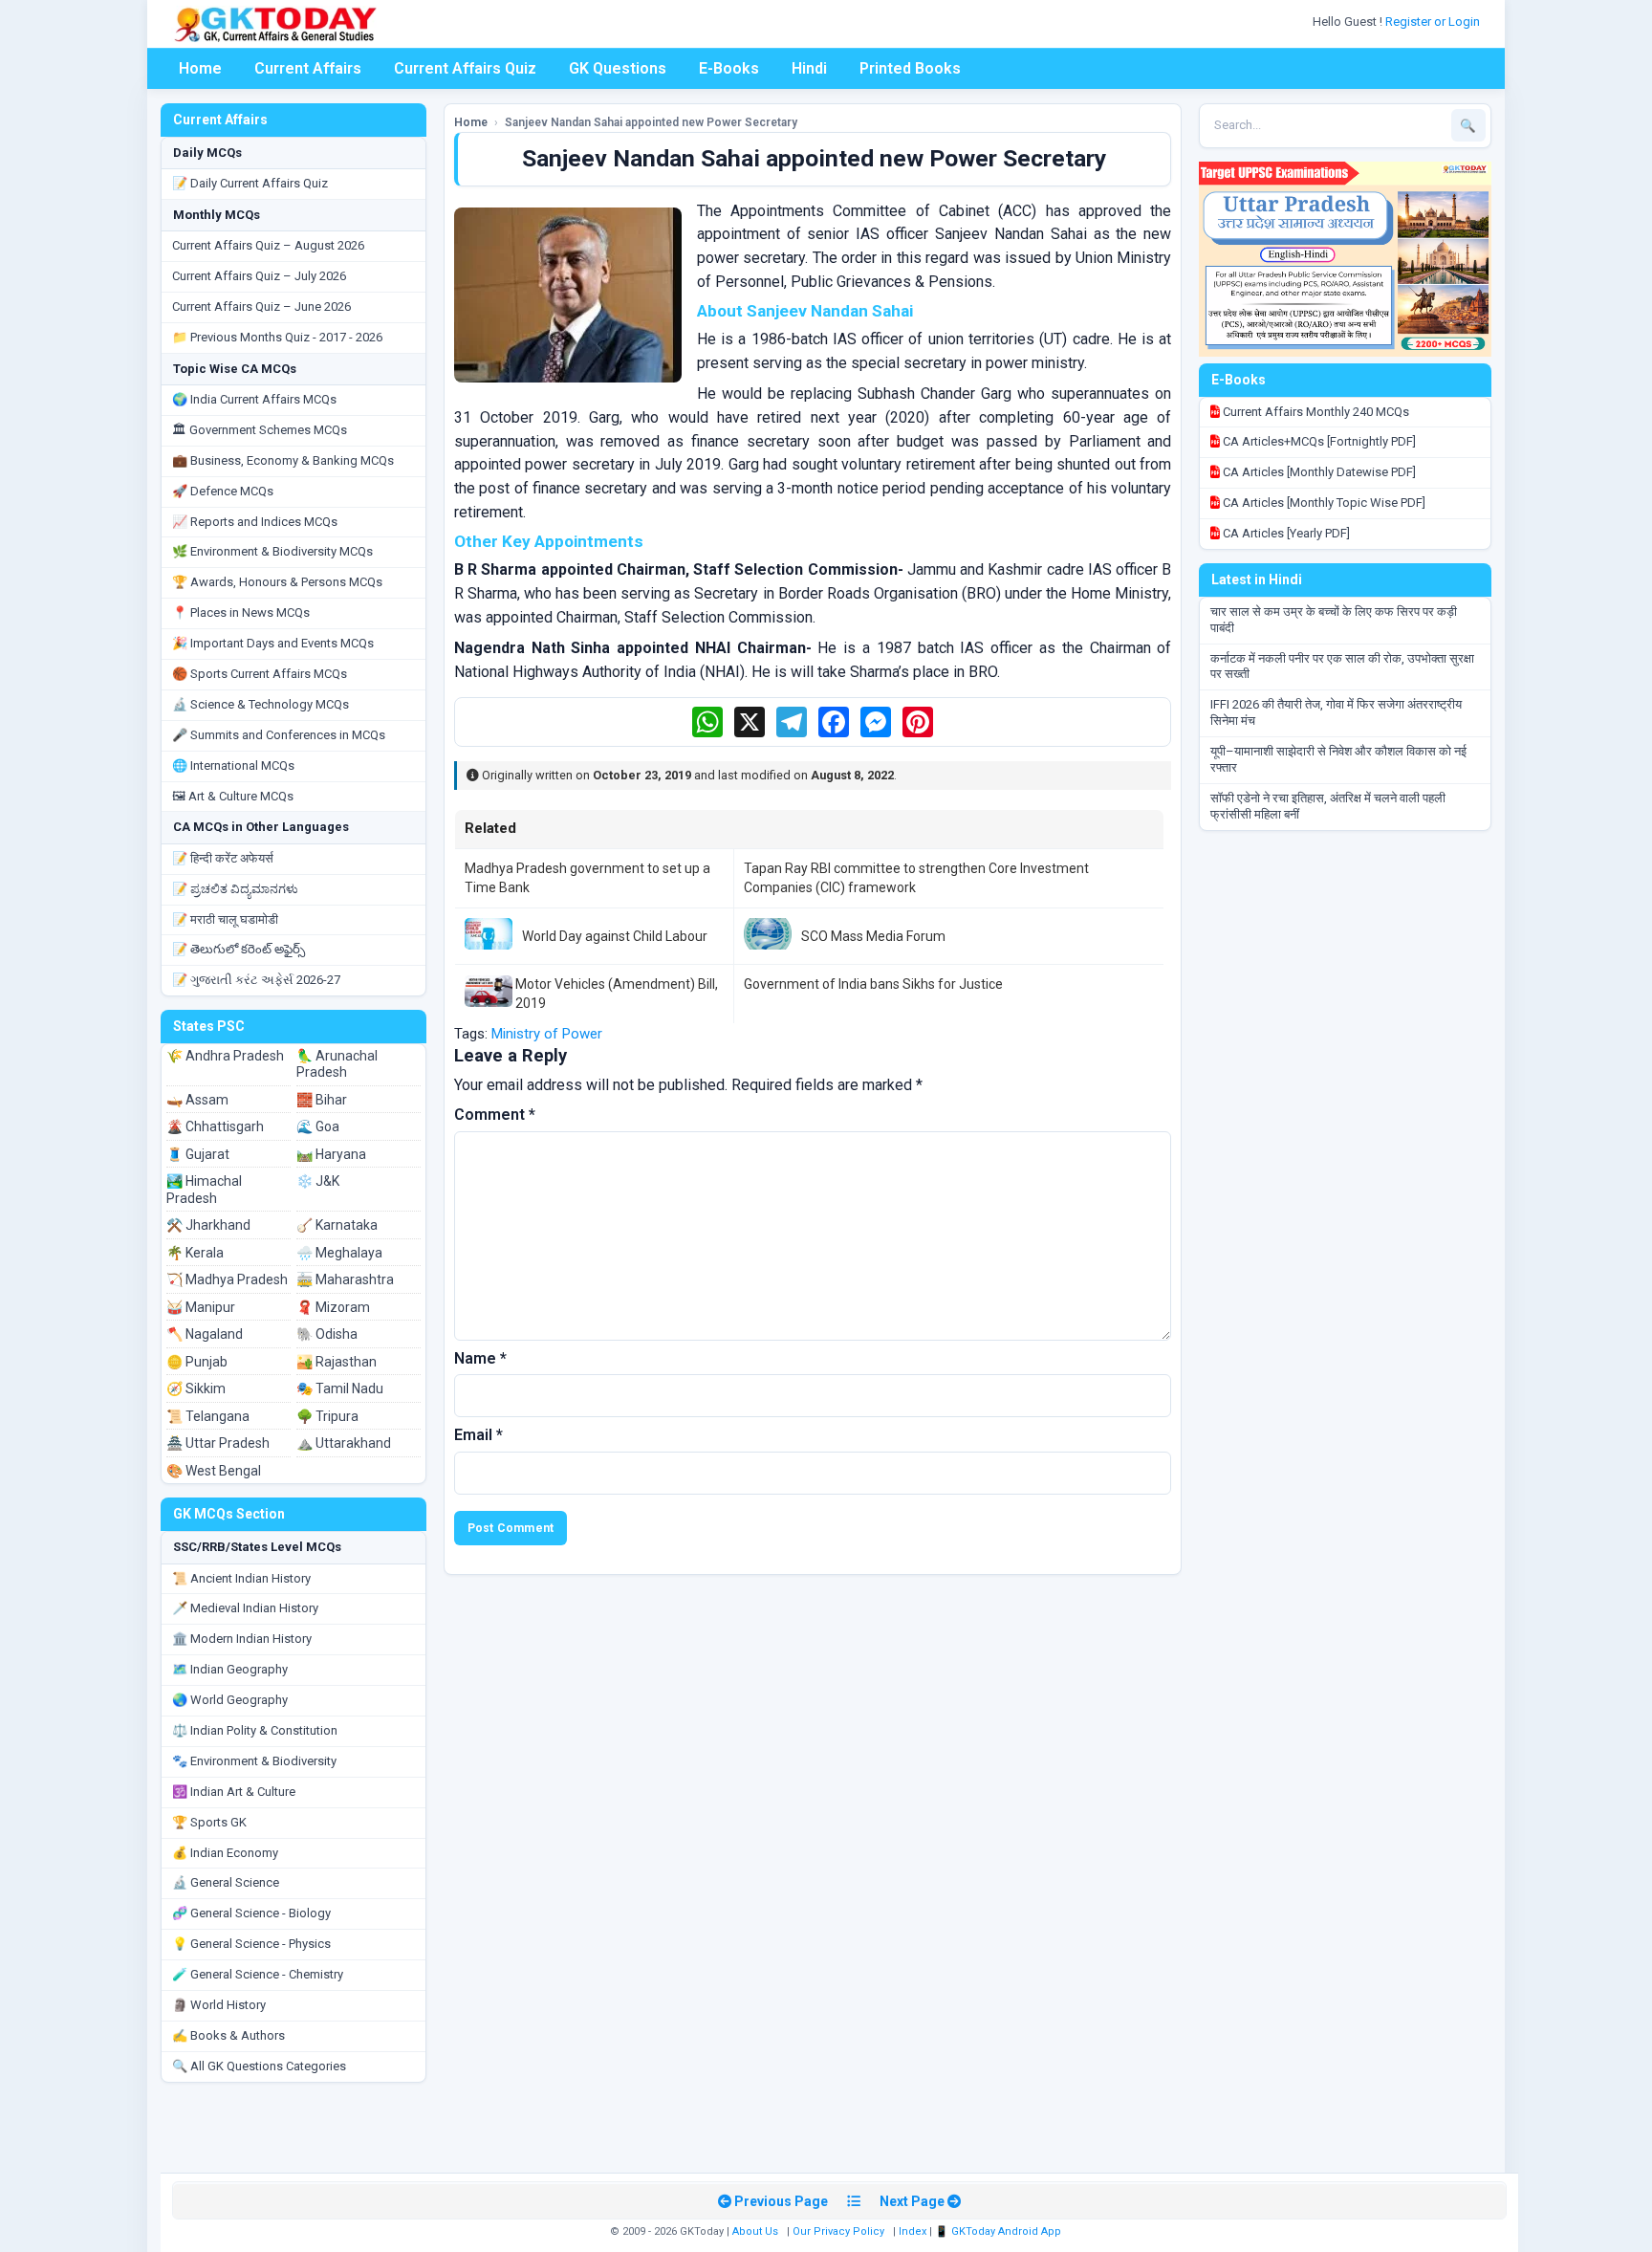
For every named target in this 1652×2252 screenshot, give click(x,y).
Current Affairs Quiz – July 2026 (259, 276)
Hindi (809, 68)
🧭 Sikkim (196, 1388)
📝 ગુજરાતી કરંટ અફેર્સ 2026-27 (256, 980)
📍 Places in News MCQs (241, 612)
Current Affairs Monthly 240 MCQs (1315, 412)
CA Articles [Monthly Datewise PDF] (1318, 472)
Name (480, 1358)
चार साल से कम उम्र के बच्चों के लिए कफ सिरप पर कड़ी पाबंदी (1334, 620)
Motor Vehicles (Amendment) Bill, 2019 (617, 994)
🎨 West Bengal (214, 1471)
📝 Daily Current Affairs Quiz (250, 183)
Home (200, 68)
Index (913, 2231)
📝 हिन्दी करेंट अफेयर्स (223, 858)
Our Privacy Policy (838, 2231)
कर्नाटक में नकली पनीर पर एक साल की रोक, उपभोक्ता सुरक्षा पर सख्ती (1342, 667)
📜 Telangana (208, 1416)
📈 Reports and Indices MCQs (255, 522)
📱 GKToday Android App (1000, 2231)
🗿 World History (219, 2005)
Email (478, 1435)
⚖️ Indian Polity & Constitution (255, 1730)
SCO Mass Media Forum (873, 936)
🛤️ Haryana (331, 1154)
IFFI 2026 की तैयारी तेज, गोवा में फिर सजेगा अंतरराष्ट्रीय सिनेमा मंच (1336, 712)
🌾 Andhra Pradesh (225, 1056)
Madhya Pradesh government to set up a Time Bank (587, 878)
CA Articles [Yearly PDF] (1285, 533)
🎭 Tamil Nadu (340, 1388)
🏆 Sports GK (209, 1822)
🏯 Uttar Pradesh (218, 1443)
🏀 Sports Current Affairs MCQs (260, 674)
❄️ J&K (318, 1181)
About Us (755, 2231)
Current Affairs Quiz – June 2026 (261, 306)
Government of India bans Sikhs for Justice (873, 984)
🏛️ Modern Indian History (242, 1639)
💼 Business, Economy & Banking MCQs (283, 460)
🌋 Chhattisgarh (215, 1126)
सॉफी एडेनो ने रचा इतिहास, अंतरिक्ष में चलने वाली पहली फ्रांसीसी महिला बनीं (1328, 806)
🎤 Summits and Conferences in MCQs (279, 735)
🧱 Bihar (322, 1100)
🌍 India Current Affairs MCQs (254, 399)
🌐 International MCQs (233, 765)
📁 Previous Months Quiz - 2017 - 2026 (277, 337)
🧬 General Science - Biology (251, 1913)
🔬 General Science (226, 1882)
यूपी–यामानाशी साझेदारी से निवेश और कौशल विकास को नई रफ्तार (1338, 759)
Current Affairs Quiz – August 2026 (268, 245)
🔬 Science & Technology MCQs (261, 704)
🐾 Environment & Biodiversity (254, 1761)
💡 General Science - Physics (251, 1944)
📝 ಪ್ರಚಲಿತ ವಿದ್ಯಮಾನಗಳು (235, 889)
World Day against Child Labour (615, 936)
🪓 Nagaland (205, 1334)
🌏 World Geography (230, 1700)
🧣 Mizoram (333, 1307)
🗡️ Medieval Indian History (245, 1608)
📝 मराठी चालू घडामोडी (225, 919)
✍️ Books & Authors (228, 2035)
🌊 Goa (318, 1126)
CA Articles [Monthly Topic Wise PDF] (1323, 503)
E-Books (729, 68)
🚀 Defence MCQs (223, 491)
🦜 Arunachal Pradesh (337, 1064)
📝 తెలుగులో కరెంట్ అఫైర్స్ (239, 949)
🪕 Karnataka (337, 1225)
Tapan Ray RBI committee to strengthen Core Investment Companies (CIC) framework (916, 878)
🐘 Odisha (327, 1334)
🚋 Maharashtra (345, 1279)
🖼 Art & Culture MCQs (233, 796)
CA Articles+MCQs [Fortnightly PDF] (1318, 441)
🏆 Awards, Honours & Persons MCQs (277, 582)
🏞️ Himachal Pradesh (204, 1190)
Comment (495, 1115)
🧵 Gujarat (198, 1154)
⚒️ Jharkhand (208, 1225)
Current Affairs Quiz (465, 68)
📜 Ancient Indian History (241, 1578)
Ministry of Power (547, 1034)
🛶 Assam (197, 1100)
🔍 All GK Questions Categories (259, 2066)
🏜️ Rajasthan (337, 1362)
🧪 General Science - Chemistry (258, 1974)
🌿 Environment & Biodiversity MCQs (272, 551)
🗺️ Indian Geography (230, 1669)
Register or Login (1434, 22)
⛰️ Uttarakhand (344, 1443)
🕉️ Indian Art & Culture (234, 1792)
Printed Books (910, 68)
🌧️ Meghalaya (339, 1253)
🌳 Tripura (327, 1416)
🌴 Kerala (195, 1253)
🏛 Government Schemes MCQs (260, 430)
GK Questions (618, 68)
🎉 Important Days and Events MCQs (273, 643)
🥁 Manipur (201, 1307)
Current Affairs (308, 68)
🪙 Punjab (197, 1362)
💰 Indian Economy (225, 1853)
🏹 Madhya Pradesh (227, 1279)
